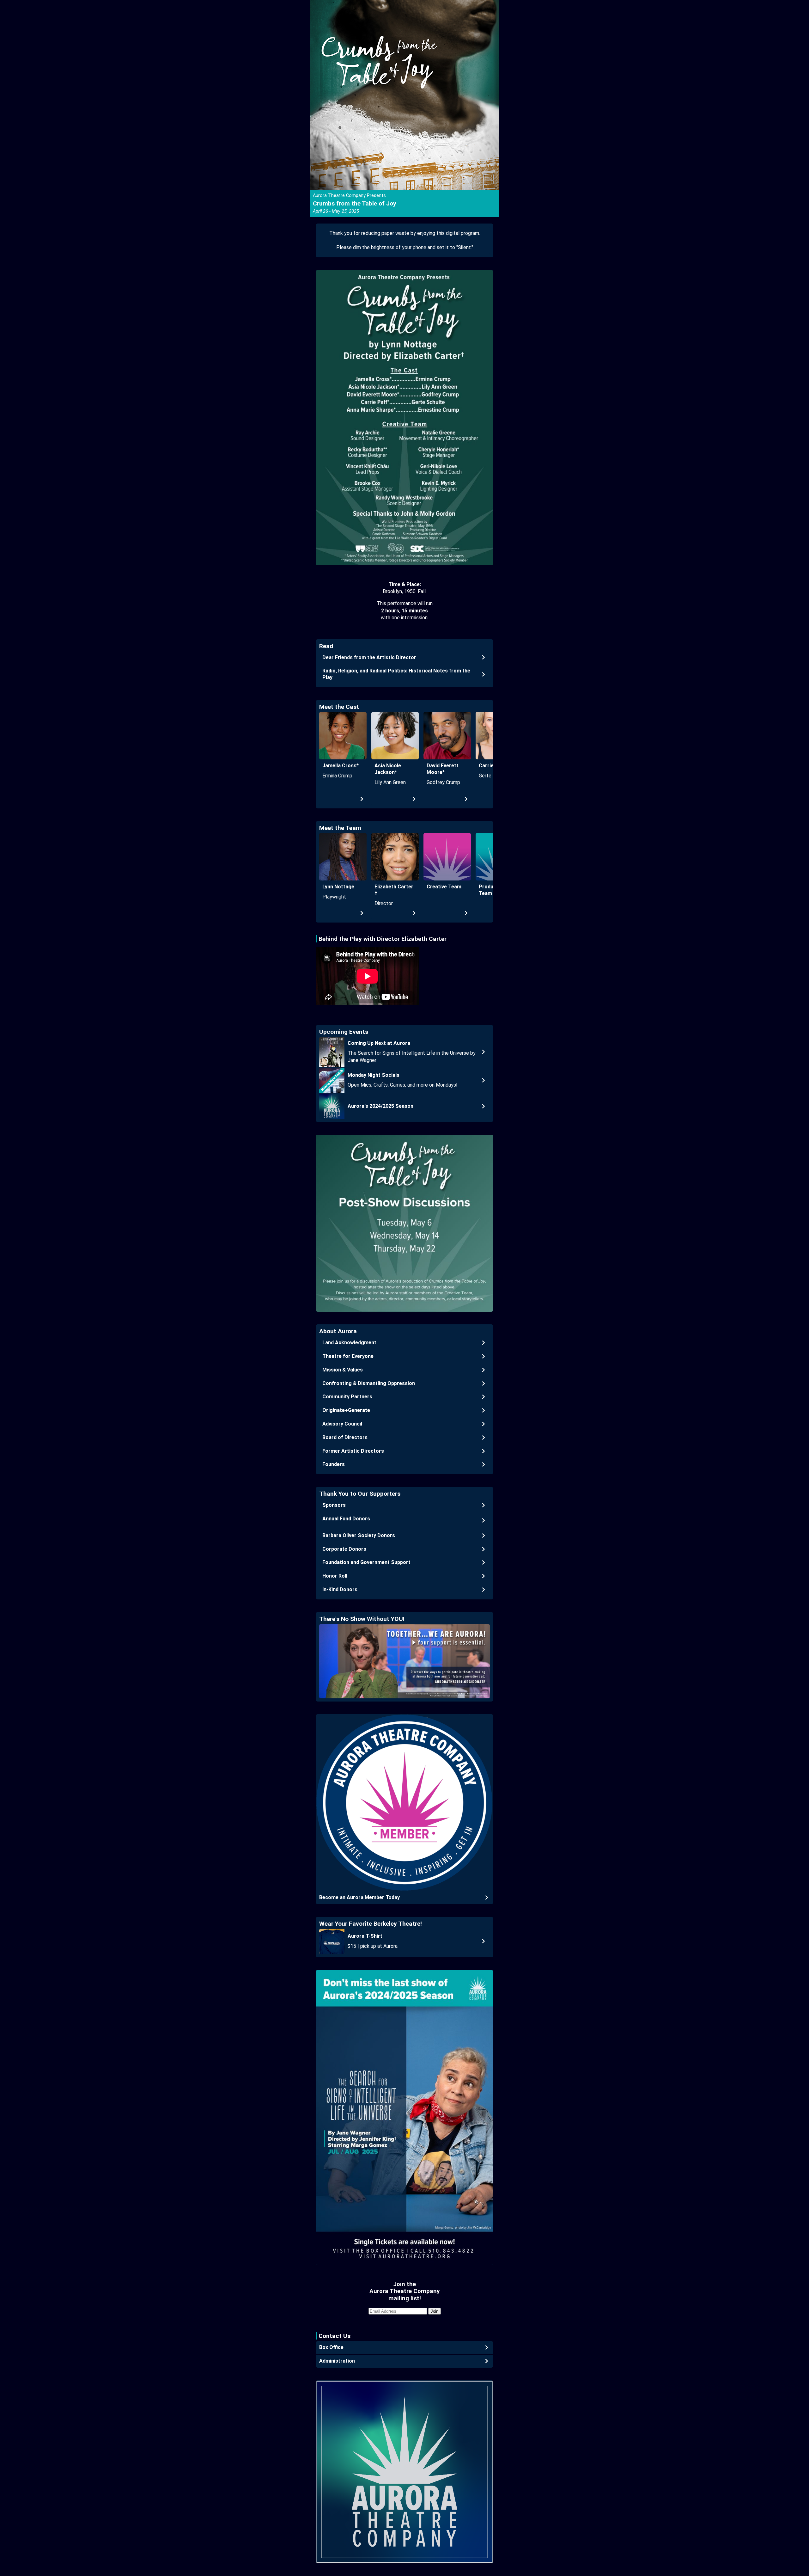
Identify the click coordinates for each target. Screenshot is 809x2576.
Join (435, 2311)
